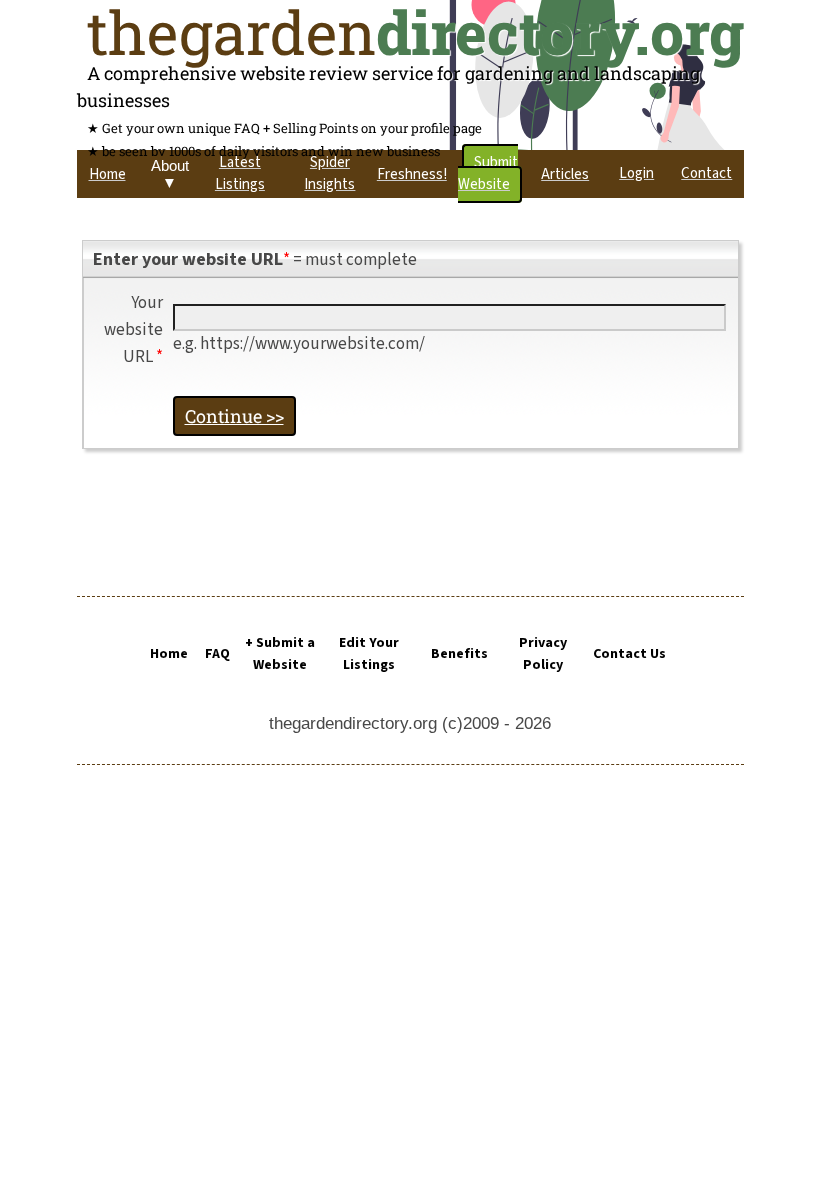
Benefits (459, 654)
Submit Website (488, 173)
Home (169, 654)
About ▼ (170, 174)
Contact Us (629, 654)
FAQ (217, 654)
